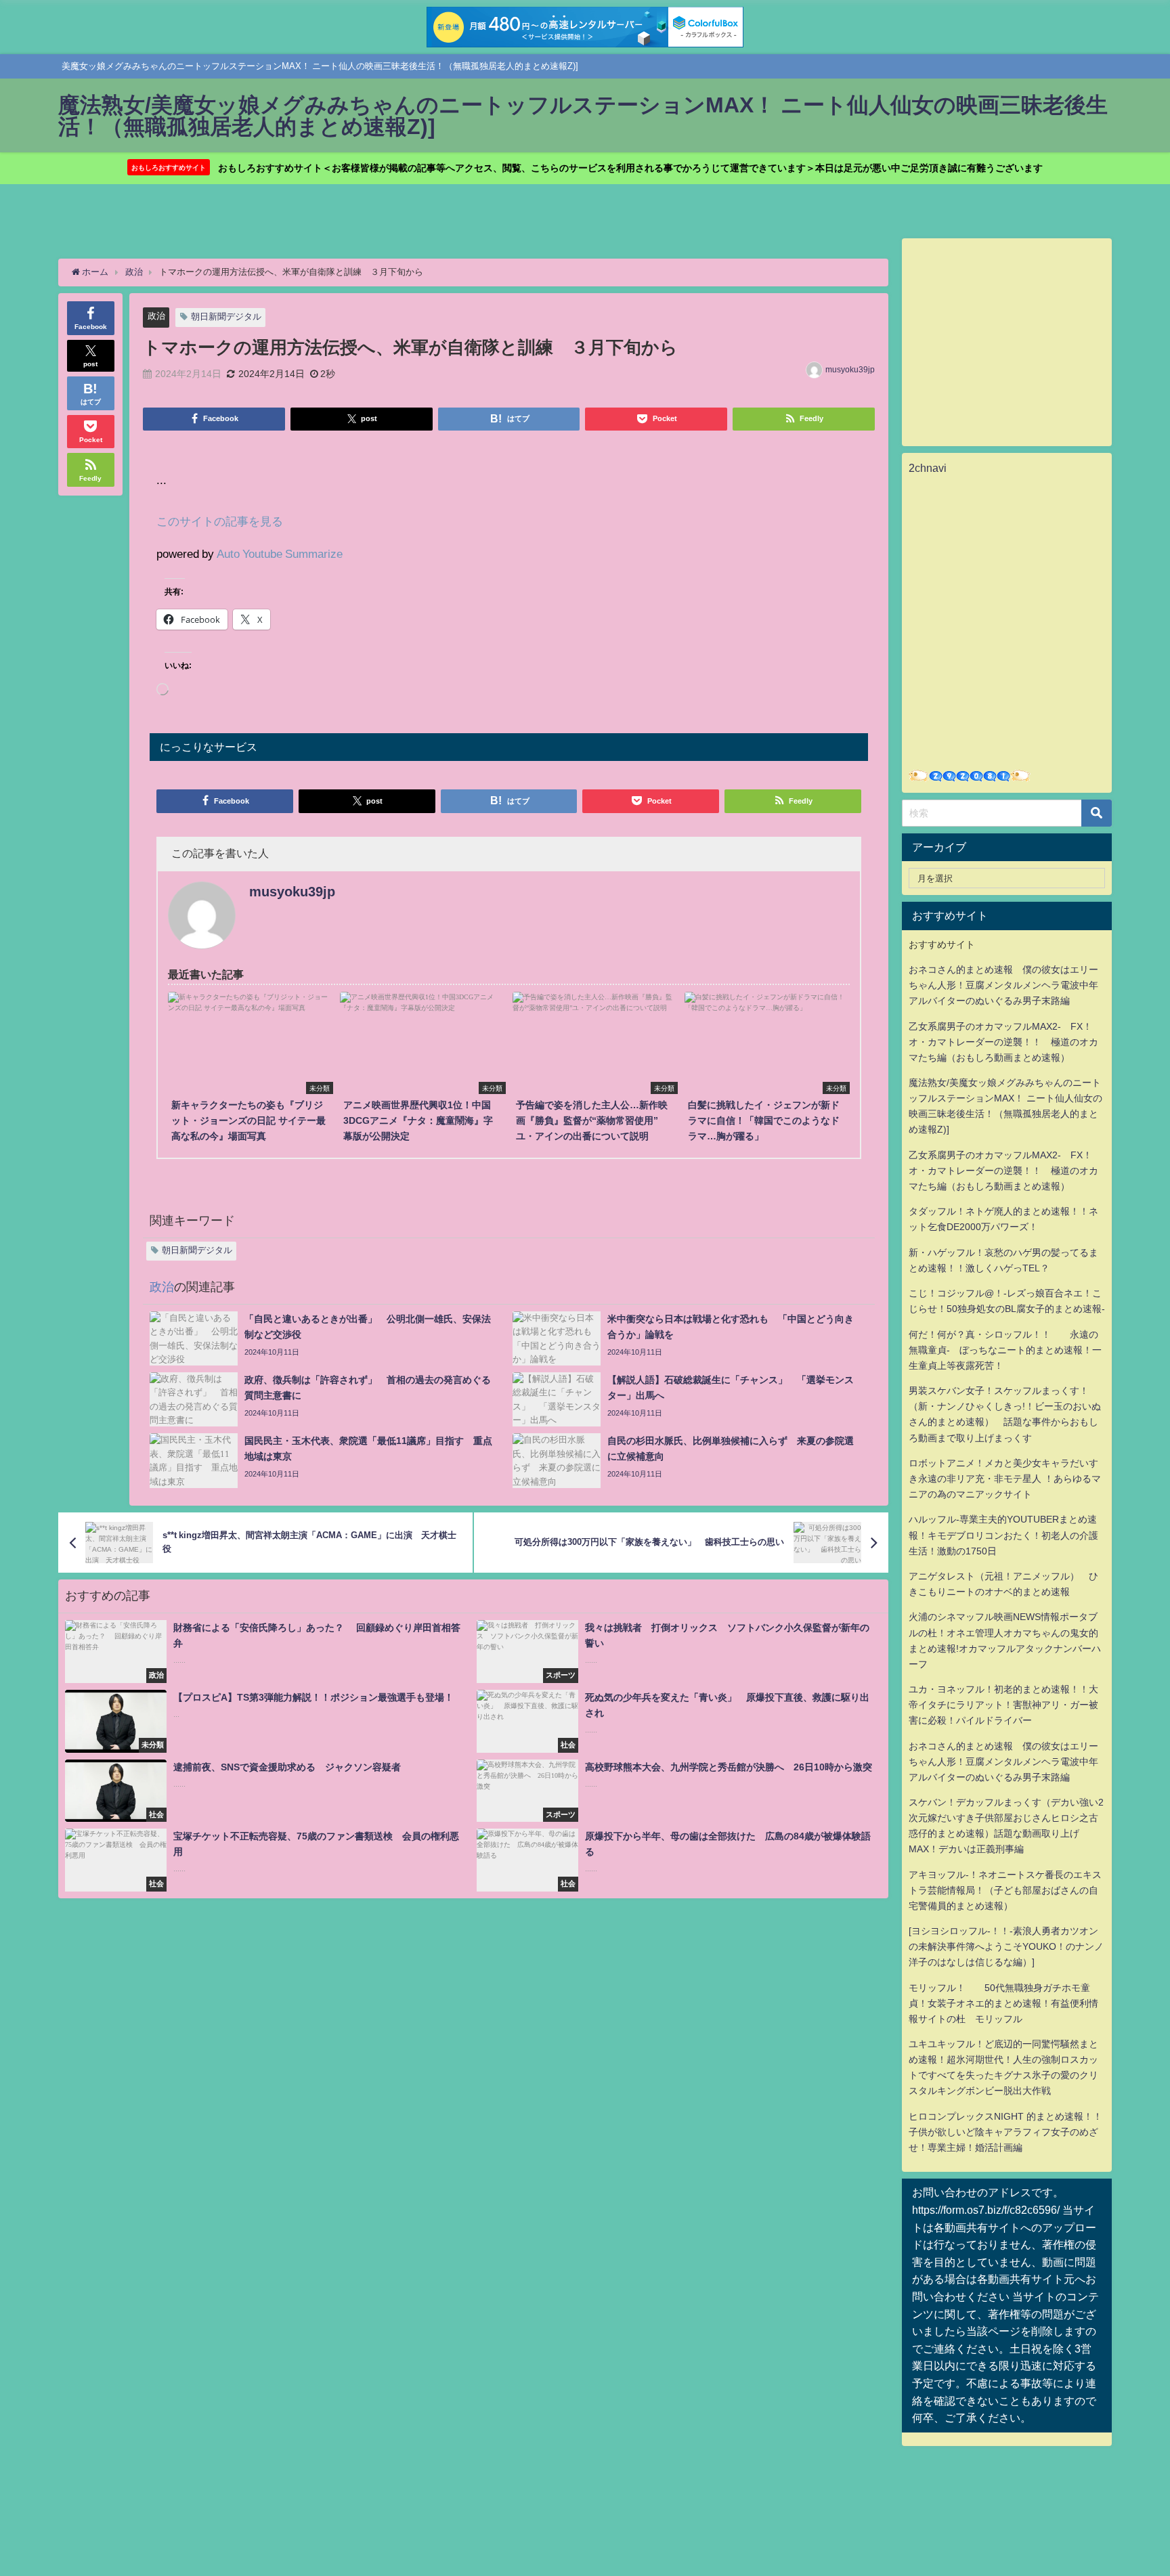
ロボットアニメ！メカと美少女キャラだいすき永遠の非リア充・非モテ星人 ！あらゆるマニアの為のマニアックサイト (1005, 1479)
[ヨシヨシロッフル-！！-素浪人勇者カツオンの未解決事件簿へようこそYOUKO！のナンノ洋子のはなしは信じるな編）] (1006, 1946)
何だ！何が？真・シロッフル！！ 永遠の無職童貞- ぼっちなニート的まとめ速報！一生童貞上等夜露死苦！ (1005, 1350)
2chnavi (928, 468)
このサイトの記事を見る (220, 521)
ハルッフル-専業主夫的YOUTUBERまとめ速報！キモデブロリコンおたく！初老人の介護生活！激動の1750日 (1003, 1535)
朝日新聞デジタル (226, 316)
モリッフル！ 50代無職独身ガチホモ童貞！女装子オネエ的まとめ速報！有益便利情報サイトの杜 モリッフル (1003, 2003)
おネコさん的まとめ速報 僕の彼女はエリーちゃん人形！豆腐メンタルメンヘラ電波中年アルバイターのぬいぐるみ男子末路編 (1003, 985)
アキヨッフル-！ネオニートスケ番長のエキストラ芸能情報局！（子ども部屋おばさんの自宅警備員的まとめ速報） (1005, 1890)
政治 (156, 316)
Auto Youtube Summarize (280, 553)
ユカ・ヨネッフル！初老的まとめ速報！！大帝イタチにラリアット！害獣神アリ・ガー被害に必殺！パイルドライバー (1003, 1705)
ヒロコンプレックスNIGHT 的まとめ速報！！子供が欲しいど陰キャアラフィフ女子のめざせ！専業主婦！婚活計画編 (1005, 2132)
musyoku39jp (850, 370)
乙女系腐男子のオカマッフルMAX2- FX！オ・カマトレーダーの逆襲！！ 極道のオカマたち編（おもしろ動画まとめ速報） (1003, 1042)
